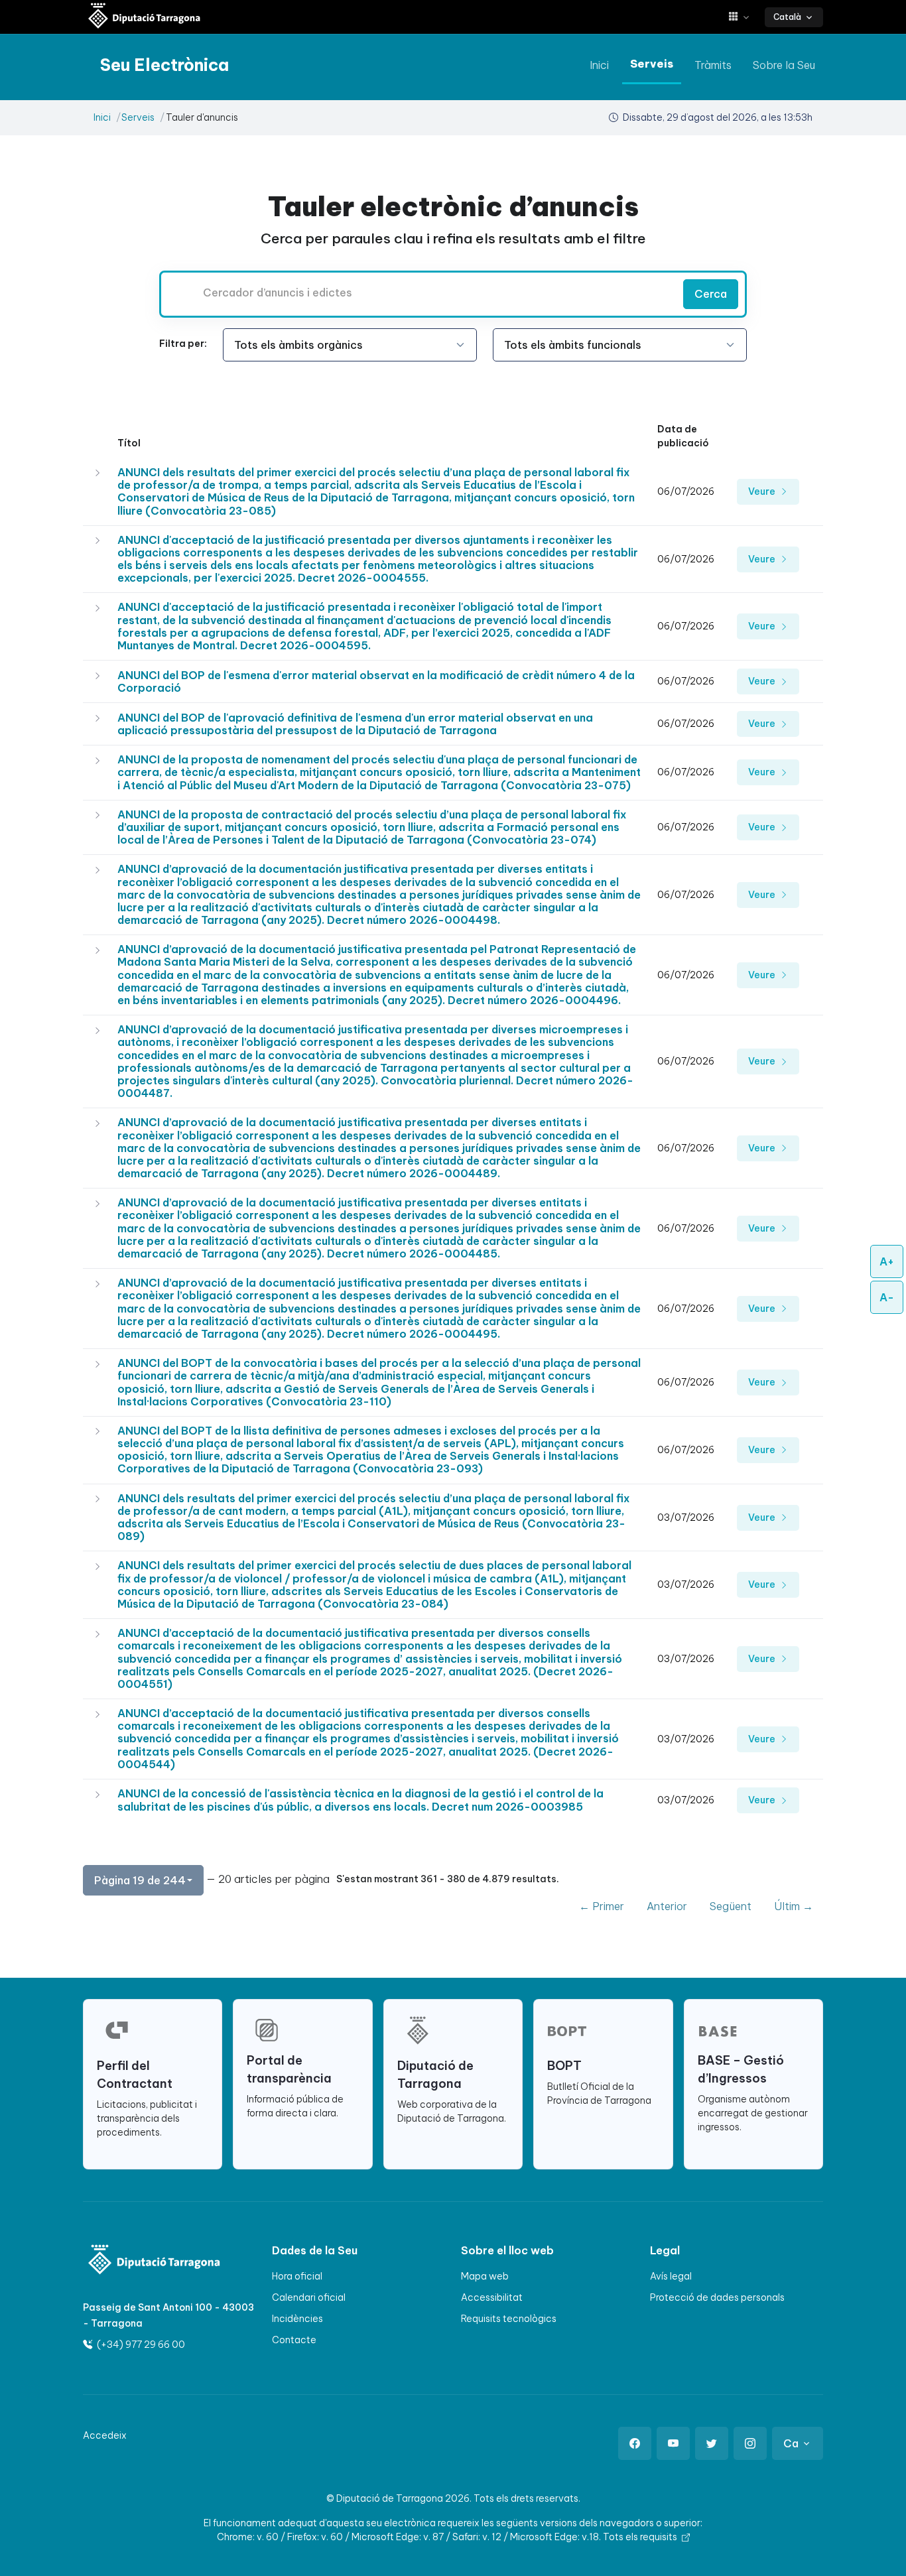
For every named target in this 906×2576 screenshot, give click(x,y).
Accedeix (105, 2435)
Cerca (711, 294)
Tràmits (713, 65)
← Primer (602, 1906)
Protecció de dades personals (717, 2297)
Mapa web (485, 2276)
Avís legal (671, 2276)
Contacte (294, 2340)
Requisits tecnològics (509, 2319)
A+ (887, 1261)
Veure (763, 491)
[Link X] (712, 2443)
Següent (731, 1906)
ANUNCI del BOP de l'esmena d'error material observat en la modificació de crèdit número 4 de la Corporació (376, 681)
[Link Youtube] (673, 2443)
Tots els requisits (641, 2537)
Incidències (297, 2319)
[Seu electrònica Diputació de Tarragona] (145, 17)
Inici (599, 65)
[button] (744, 17)
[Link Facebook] (635, 2443)
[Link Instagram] (750, 2443)
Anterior (667, 1906)
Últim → (794, 1906)
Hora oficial (297, 2276)
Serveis (652, 64)
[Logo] (146, 2261)
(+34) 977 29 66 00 (140, 2345)
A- (887, 1297)
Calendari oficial (309, 2297)
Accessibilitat (492, 2297)
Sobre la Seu (784, 65)
